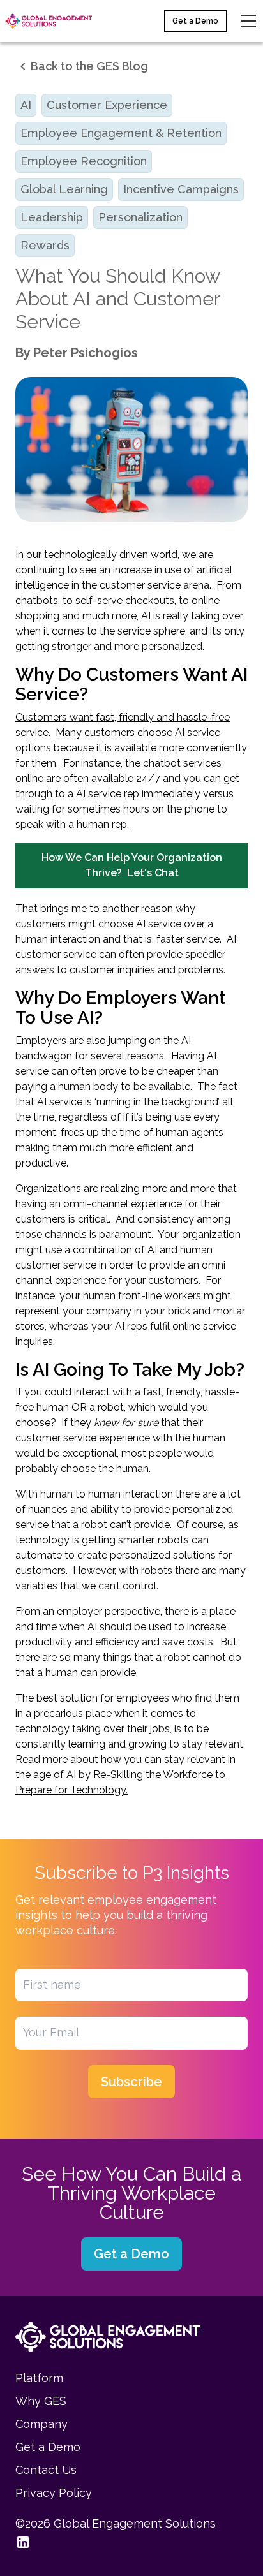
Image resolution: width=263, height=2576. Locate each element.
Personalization (140, 217)
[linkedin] (23, 2542)
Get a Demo (195, 21)
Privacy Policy (54, 2493)
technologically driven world (111, 555)
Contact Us (46, 2470)
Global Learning (64, 189)
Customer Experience (107, 105)
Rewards (45, 245)
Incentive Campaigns (181, 189)
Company (41, 2424)
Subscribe (131, 2082)
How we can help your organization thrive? (132, 865)
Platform (39, 2378)
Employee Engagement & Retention (121, 133)
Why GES (41, 2401)
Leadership (52, 217)
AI (26, 105)
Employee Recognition (84, 161)
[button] (82, 66)
